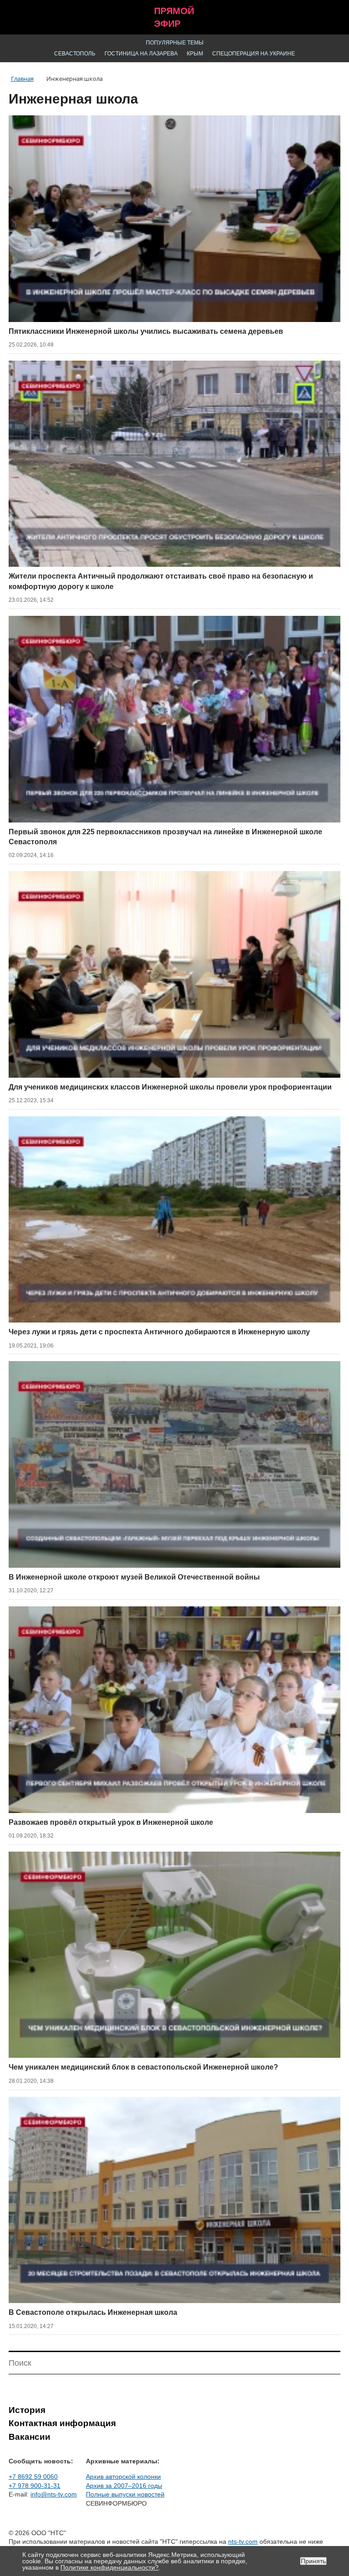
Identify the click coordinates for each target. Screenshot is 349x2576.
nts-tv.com (243, 2541)
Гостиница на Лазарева (141, 54)
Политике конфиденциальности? (110, 2567)
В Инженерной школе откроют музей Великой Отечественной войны (134, 1577)
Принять (313, 2561)
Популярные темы (175, 43)
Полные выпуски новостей (125, 2494)
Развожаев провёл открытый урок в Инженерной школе (111, 1822)
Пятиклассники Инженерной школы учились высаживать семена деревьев (146, 331)
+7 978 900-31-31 (35, 2486)
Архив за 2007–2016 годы (124, 2486)
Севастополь (75, 54)
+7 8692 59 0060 (33, 2477)
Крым (195, 54)
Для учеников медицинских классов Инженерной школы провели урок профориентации (170, 1087)
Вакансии (30, 2437)
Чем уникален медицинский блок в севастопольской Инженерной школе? (143, 2067)
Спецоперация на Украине (254, 54)
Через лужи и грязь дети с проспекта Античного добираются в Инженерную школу (159, 1332)
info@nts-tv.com (54, 2494)
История (27, 2410)
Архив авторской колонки (123, 2477)
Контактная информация (62, 2423)
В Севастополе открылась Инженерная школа (93, 2312)
